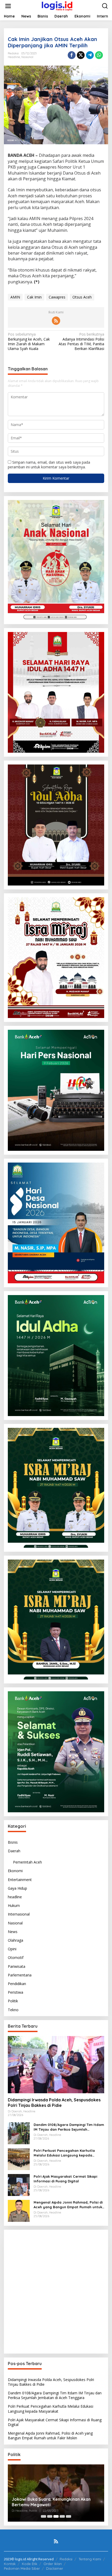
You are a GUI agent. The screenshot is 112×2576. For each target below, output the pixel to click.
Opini (12, 1949)
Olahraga (15, 1940)
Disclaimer (55, 2568)
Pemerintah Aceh (27, 1862)
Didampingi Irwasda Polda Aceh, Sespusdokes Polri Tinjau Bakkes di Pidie (54, 2103)
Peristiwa (15, 1992)
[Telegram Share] (90, 55)
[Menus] (8, 6)
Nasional (27, 57)
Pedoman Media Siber (22, 2568)
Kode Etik (30, 2564)
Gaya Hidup (17, 1888)
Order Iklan (53, 2564)
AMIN (15, 297)
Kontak (10, 2564)
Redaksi (66, 2559)
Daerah (14, 1851)
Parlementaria (20, 1975)
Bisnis (13, 1842)
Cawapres (57, 297)
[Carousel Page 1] (43, 2516)
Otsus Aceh (82, 297)
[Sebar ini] (72, 55)
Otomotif (16, 1957)
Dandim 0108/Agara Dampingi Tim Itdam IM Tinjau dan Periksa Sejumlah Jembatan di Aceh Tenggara (69, 2127)
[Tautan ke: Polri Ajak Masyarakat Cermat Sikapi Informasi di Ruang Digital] (19, 2184)
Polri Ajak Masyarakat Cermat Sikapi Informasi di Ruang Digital (65, 2179)
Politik (13, 2001)
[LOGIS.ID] (57, 6)
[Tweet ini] (81, 55)
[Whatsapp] (99, 55)
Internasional (19, 1914)
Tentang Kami (90, 2559)
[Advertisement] (56, 2292)
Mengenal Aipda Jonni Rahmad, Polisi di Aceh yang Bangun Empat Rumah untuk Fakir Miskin (68, 2205)
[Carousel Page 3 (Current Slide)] (56, 2516)
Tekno (13, 2010)
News (13, 1932)
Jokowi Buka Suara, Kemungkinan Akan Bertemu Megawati (51, 2502)
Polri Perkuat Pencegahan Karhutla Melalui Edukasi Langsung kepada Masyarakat (64, 2153)
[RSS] (56, 321)
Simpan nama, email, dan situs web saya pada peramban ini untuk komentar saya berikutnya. (49, 465)
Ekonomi (15, 1871)
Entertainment (20, 1880)
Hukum (14, 1905)
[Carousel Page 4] (62, 2516)
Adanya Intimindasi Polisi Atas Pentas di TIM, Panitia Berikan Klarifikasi (81, 341)
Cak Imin (34, 297)
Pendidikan (17, 1984)
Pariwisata (17, 1966)
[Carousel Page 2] (50, 2516)
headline (14, 57)
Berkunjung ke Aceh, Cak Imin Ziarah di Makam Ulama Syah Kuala (29, 341)
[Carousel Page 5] (69, 2516)
